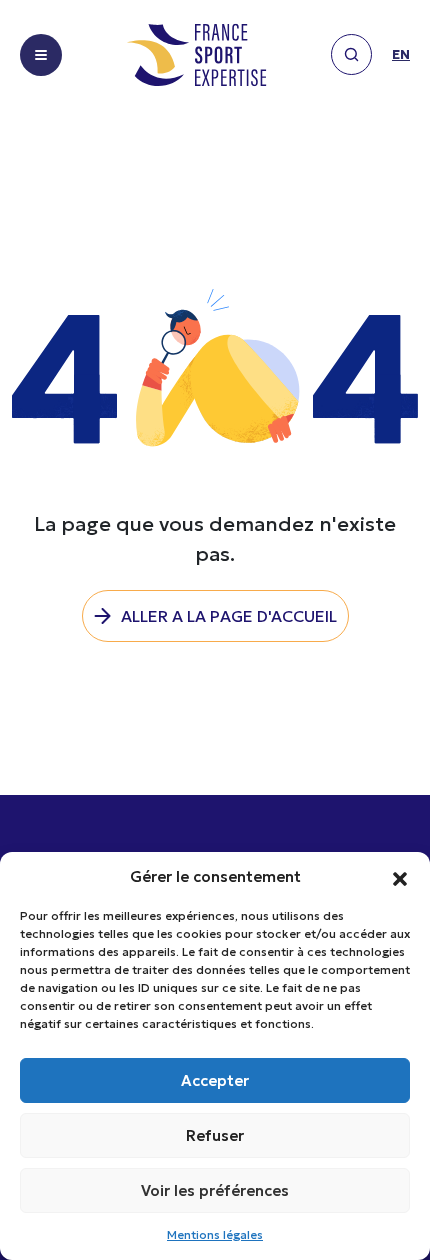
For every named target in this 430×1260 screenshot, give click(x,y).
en (401, 55)
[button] (400, 877)
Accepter (215, 1080)
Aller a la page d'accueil (229, 616)
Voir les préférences (215, 1190)
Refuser (215, 1135)
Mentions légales (215, 1234)
